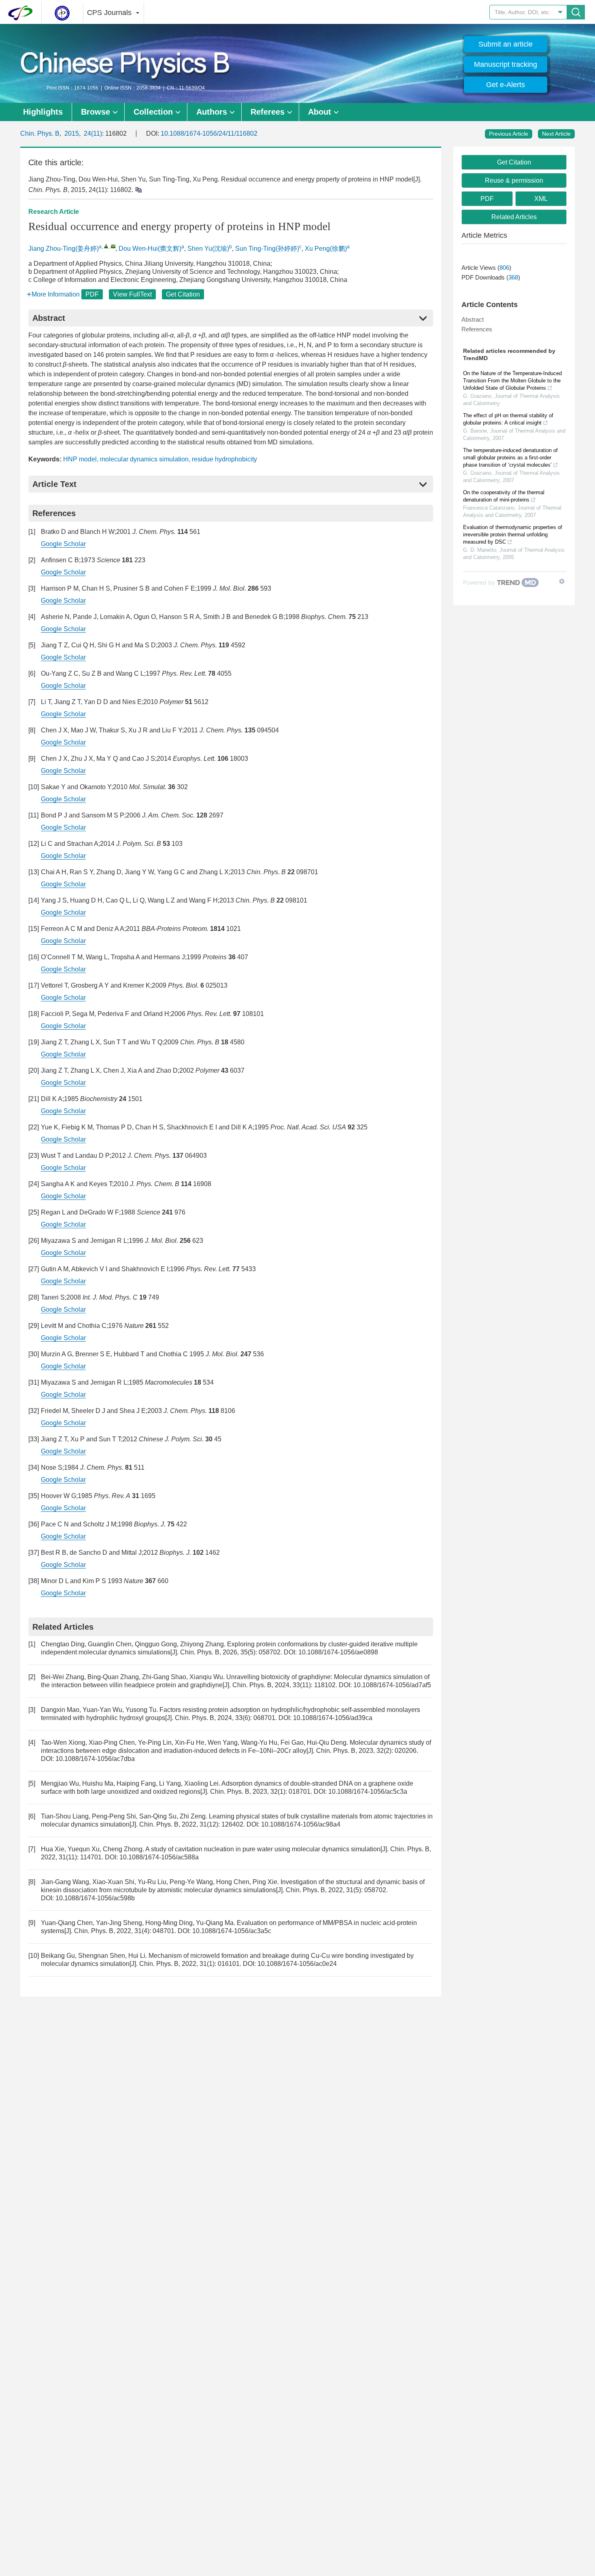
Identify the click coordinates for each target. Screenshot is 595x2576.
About (320, 112)
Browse (96, 112)
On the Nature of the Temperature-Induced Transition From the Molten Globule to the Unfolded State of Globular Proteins (512, 381)
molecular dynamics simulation (144, 459)
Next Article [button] (556, 134)
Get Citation (183, 294)
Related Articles (514, 217)
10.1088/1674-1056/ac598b (95, 1898)
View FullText (132, 294)
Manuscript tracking (506, 64)
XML (541, 199)
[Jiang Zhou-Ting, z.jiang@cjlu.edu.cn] (106, 246)
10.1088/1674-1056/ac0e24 (297, 1964)
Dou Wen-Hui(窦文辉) (150, 249)
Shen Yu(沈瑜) (208, 249)
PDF (92, 294)
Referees (268, 112)
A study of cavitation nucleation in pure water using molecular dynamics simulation (263, 1849)
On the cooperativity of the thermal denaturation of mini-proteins (504, 496)
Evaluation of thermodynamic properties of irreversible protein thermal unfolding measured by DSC (513, 535)
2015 (72, 133)
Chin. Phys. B (40, 133)
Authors (212, 112)
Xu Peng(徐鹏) (326, 249)
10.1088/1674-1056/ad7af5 (392, 1685)
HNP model (80, 459)
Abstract (473, 319)
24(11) (93, 133)
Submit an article (506, 44)
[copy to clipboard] (138, 189)
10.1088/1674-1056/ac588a (159, 1857)
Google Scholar (63, 544)
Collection (153, 112)
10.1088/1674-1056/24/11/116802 (209, 133)
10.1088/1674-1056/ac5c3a (368, 1792)
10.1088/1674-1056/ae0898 (338, 1652)
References (477, 329)
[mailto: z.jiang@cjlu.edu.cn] (113, 246)
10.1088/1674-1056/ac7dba (95, 1759)
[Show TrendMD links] (562, 581)
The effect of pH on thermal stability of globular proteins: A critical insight (508, 419)
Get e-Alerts (506, 85)
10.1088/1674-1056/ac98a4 (301, 1824)
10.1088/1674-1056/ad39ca (333, 1718)
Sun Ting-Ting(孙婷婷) (267, 249)
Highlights (43, 112)
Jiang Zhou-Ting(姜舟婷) (64, 249)
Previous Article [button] (509, 134)
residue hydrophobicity (224, 459)
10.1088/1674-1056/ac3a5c (232, 1931)
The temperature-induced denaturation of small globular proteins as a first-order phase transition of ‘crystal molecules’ (510, 458)
